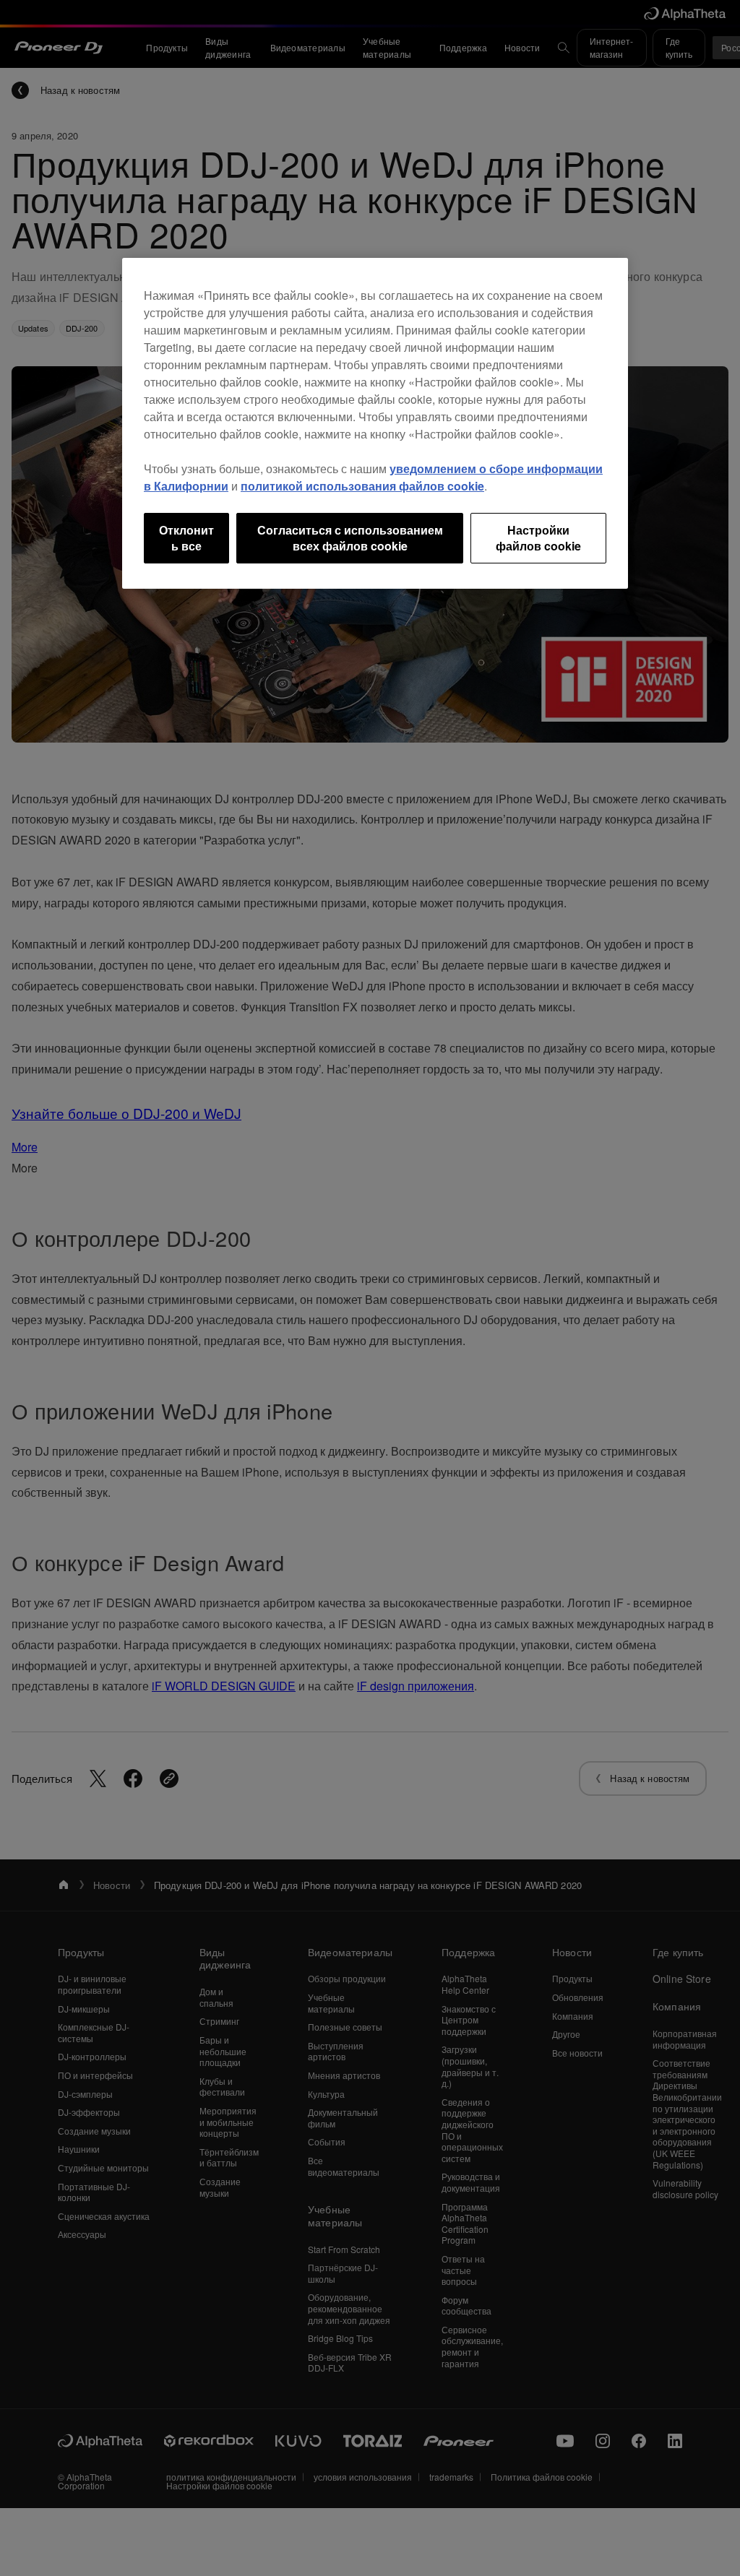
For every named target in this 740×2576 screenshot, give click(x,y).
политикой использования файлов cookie (362, 486)
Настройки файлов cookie (538, 538)
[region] (375, 424)
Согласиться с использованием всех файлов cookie (350, 538)
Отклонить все (186, 538)
